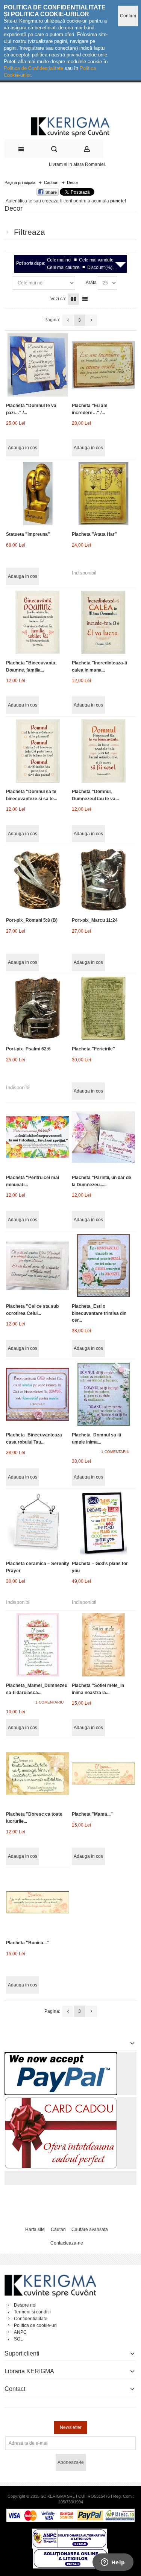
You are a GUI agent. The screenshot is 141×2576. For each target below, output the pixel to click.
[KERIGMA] (70, 126)
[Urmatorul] (91, 320)
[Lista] (85, 299)
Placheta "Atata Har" (94, 534)
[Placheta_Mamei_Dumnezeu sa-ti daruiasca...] (38, 1645)
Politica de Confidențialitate (33, 68)
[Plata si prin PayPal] (61, 2056)
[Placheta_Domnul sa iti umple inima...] (103, 1394)
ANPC (20, 2332)
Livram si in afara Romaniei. (77, 164)
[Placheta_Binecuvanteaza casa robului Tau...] (38, 1394)
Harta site (35, 2229)
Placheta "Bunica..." (27, 1943)
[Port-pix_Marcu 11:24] (103, 880)
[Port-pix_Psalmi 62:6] (38, 1008)
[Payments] (70, 2512)
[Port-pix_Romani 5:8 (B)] (38, 880)
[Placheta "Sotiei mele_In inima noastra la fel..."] (103, 1645)
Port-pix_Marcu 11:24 (95, 920)
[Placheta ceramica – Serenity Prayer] (38, 1523)
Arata (91, 283)
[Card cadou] (61, 2100)
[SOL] (71, 2552)
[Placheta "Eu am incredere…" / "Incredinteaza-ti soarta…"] (103, 365)
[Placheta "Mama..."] (103, 1774)
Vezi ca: (58, 299)
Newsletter (71, 2427)
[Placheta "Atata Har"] (103, 494)
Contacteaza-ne (67, 2243)
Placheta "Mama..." (92, 1814)
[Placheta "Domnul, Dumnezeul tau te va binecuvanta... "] (103, 751)
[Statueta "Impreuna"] (38, 494)
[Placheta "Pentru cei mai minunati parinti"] (38, 1137)
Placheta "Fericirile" (93, 1049)
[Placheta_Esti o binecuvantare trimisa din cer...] (103, 1266)
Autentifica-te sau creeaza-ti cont (39, 201)
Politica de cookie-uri (35, 2325)
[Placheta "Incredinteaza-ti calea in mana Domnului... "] (103, 622)
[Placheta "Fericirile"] (103, 1008)
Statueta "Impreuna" (28, 534)
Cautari (58, 2229)
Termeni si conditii (32, 2312)
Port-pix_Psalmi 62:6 (28, 1049)
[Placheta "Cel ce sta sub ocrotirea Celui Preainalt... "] (38, 1266)
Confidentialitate (31, 2319)
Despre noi (25, 2305)
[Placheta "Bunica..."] (38, 1902)
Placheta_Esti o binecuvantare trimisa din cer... (99, 1313)
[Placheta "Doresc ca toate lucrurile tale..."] (38, 1774)
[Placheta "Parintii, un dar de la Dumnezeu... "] (103, 1137)
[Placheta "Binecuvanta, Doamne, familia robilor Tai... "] (38, 622)
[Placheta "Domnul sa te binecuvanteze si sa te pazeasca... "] (38, 751)
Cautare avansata (90, 2229)
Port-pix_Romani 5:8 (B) (32, 920)
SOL (18, 2339)
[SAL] (70, 2532)
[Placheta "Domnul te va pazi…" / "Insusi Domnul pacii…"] (38, 365)
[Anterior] (68, 320)
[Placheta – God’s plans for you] (103, 1523)
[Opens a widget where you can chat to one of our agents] (113, 2563)
